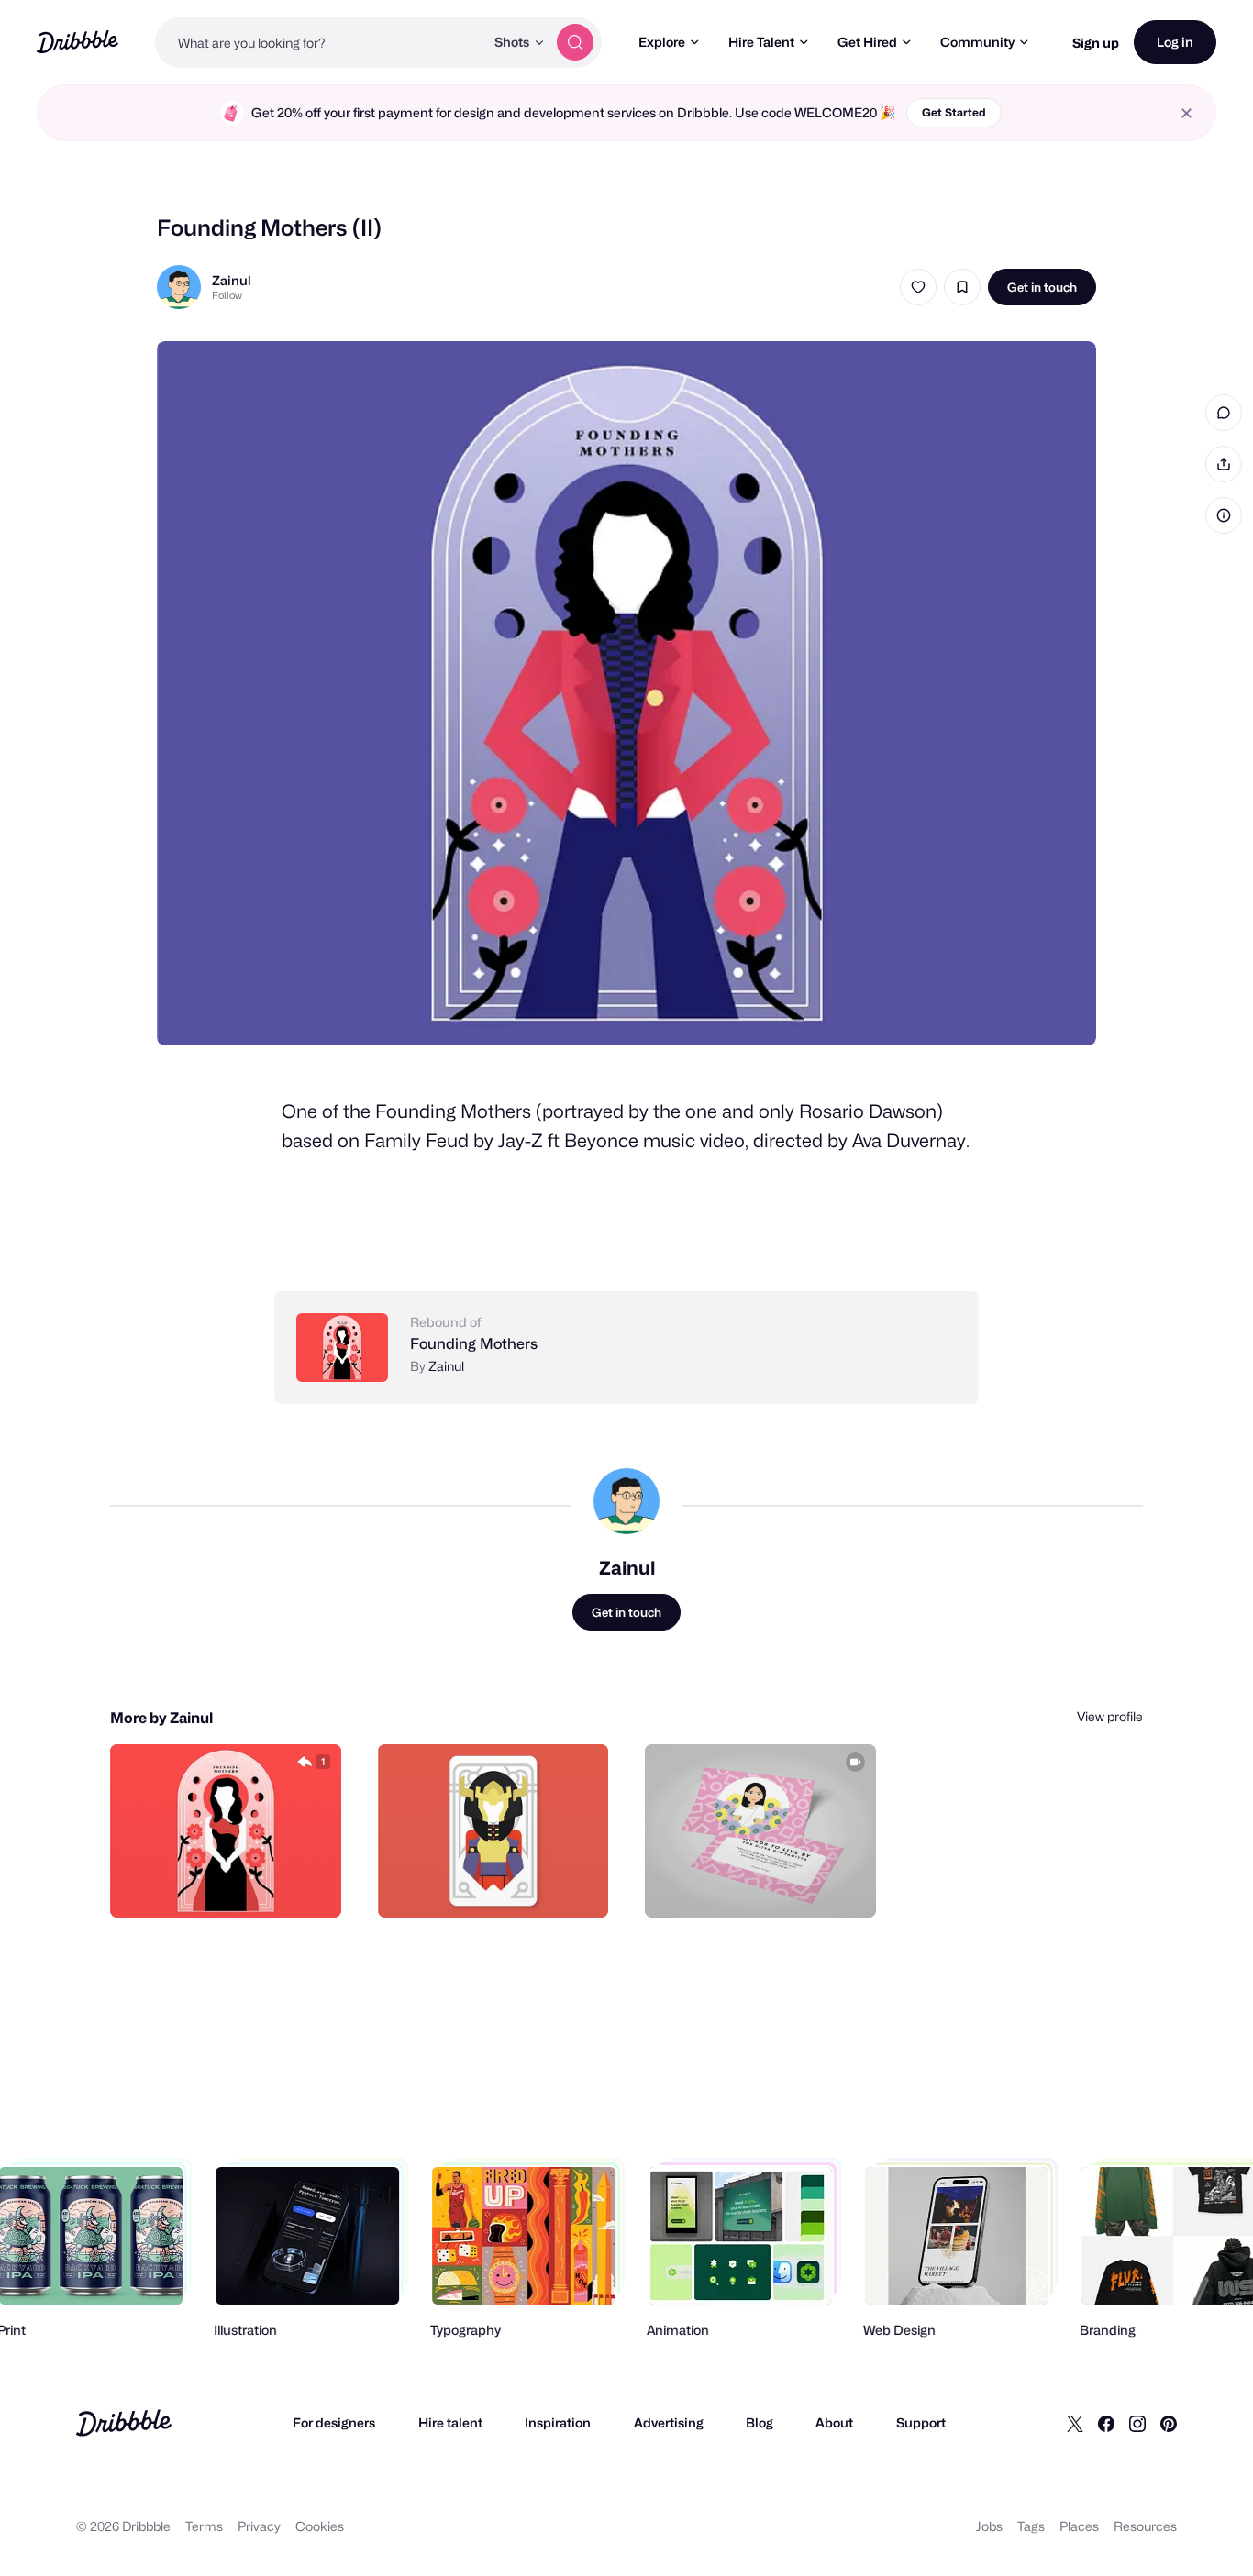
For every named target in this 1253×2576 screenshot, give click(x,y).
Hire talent (450, 2422)
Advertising (669, 2422)
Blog (760, 2422)
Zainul (232, 280)
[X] (1075, 2423)
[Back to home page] (78, 42)
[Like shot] (918, 287)
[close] (1186, 113)
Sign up (1096, 43)
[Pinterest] (1169, 2423)
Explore (662, 42)
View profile (1110, 1716)
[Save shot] (962, 287)
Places (1079, 2526)
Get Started (954, 112)
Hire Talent (761, 42)
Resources (1145, 2526)
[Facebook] (1106, 2423)
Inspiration (558, 2422)
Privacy (259, 2526)
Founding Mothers (474, 1344)
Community (977, 42)
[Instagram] (1137, 2423)
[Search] (575, 42)
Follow (227, 295)
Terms (204, 2526)
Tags (1031, 2526)
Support (921, 2422)
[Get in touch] (234, 1884)
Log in (1175, 42)
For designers (334, 2422)
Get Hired (867, 42)
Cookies (320, 2526)
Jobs (989, 2526)
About (834, 2422)
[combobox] (320, 42)
